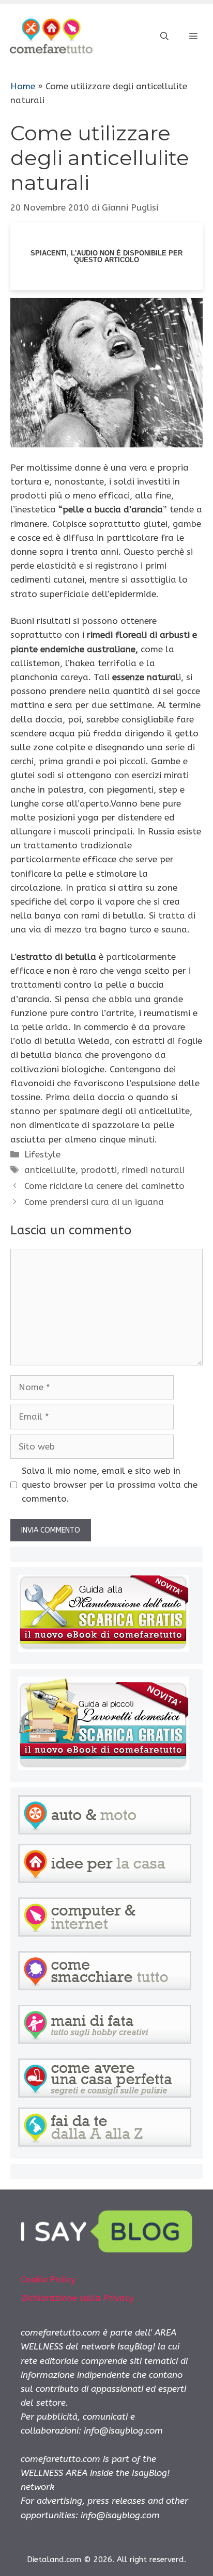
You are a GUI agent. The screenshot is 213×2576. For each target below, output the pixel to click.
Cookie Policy (48, 2279)
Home (23, 86)
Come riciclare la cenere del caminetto (104, 1186)
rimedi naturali (153, 1170)
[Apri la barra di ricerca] (164, 37)
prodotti (99, 1170)
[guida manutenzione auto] (103, 1649)
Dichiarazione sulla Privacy (77, 2298)
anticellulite (50, 1170)
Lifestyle (42, 1154)
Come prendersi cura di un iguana (94, 1202)
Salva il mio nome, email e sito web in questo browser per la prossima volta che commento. (110, 1485)
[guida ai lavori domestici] (103, 1767)
